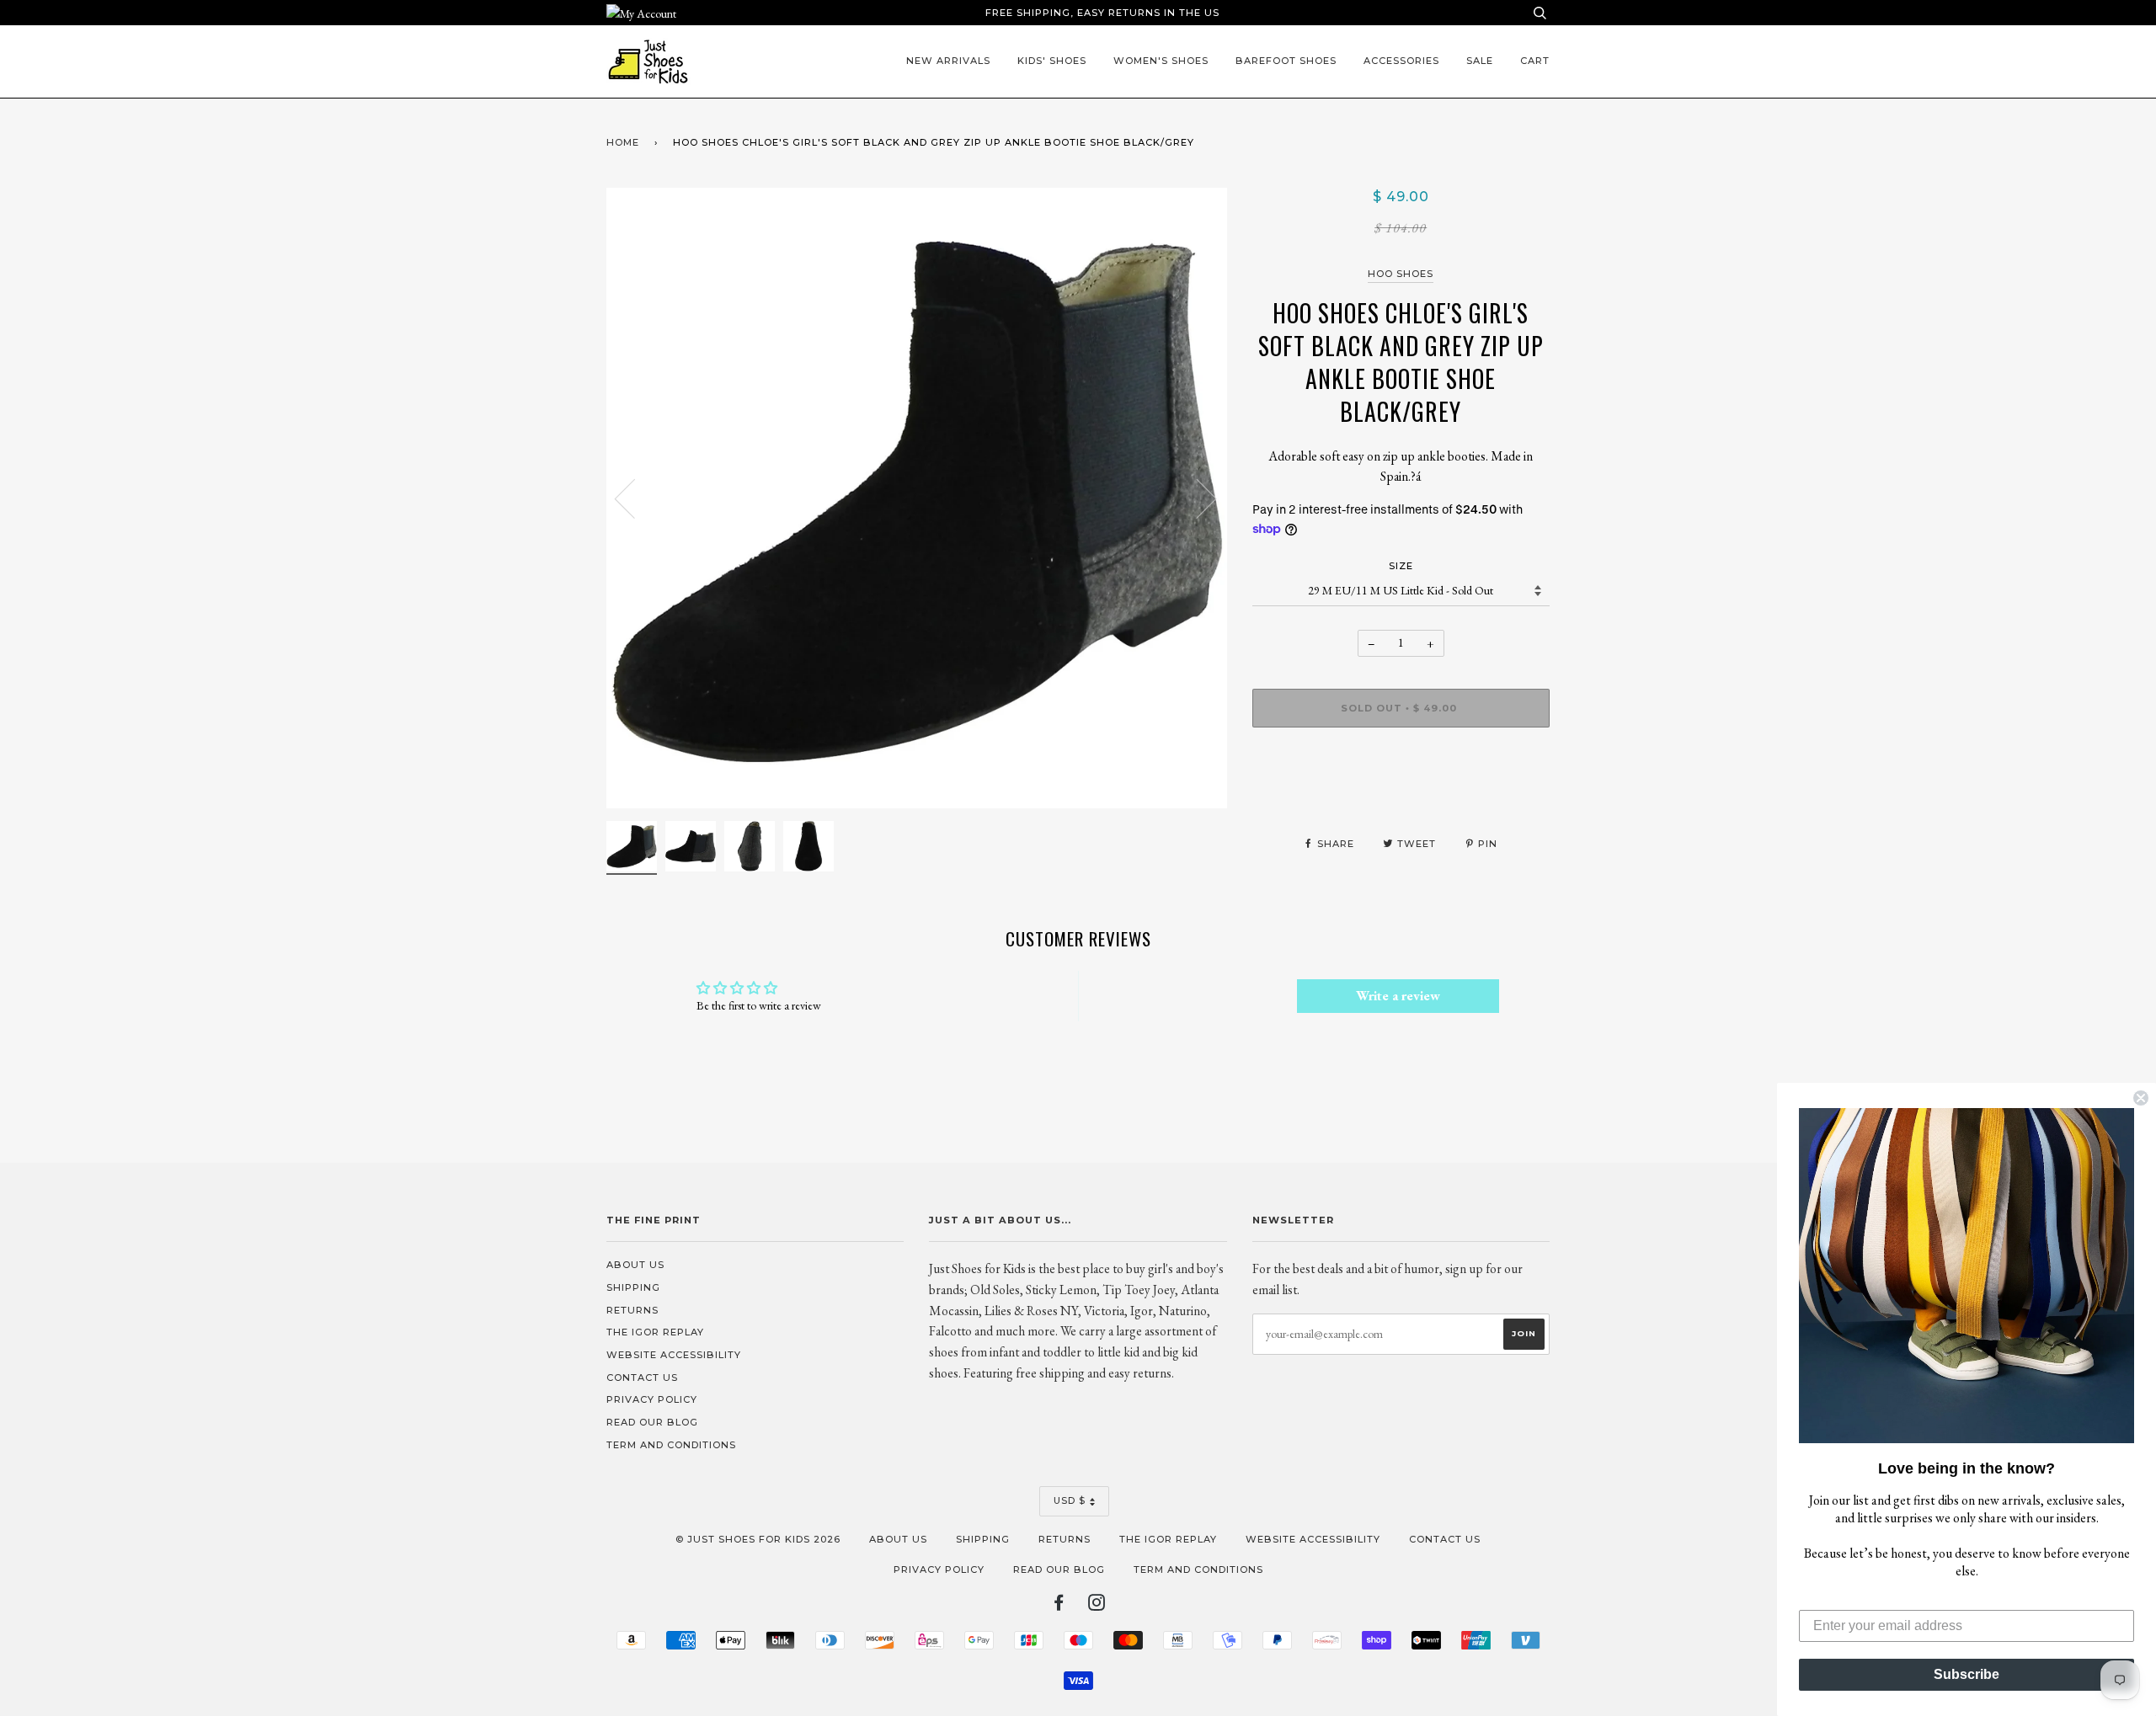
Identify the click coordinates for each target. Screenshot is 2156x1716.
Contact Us (642, 1378)
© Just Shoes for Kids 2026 (758, 1539)
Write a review (1398, 996)
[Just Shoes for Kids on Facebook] (1059, 1606)
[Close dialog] (2141, 1098)
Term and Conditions (671, 1445)
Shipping (633, 1287)
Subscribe (1967, 1674)
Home (623, 142)
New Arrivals (948, 61)
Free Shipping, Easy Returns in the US (1102, 13)
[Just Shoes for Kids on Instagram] (1097, 1606)
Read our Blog (652, 1422)
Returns (632, 1310)
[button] (1967, 1276)
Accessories (1401, 61)
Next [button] (1196, 498)
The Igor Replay (655, 1332)
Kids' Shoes (1052, 61)
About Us (635, 1265)
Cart (1535, 61)
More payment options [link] (1401, 798)
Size (1401, 566)
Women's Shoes (1161, 61)
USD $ (1070, 1500)
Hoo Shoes (1401, 274)
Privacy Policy (652, 1399)
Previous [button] (635, 498)
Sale (1480, 61)
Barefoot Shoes (1286, 61)
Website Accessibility (674, 1355)
